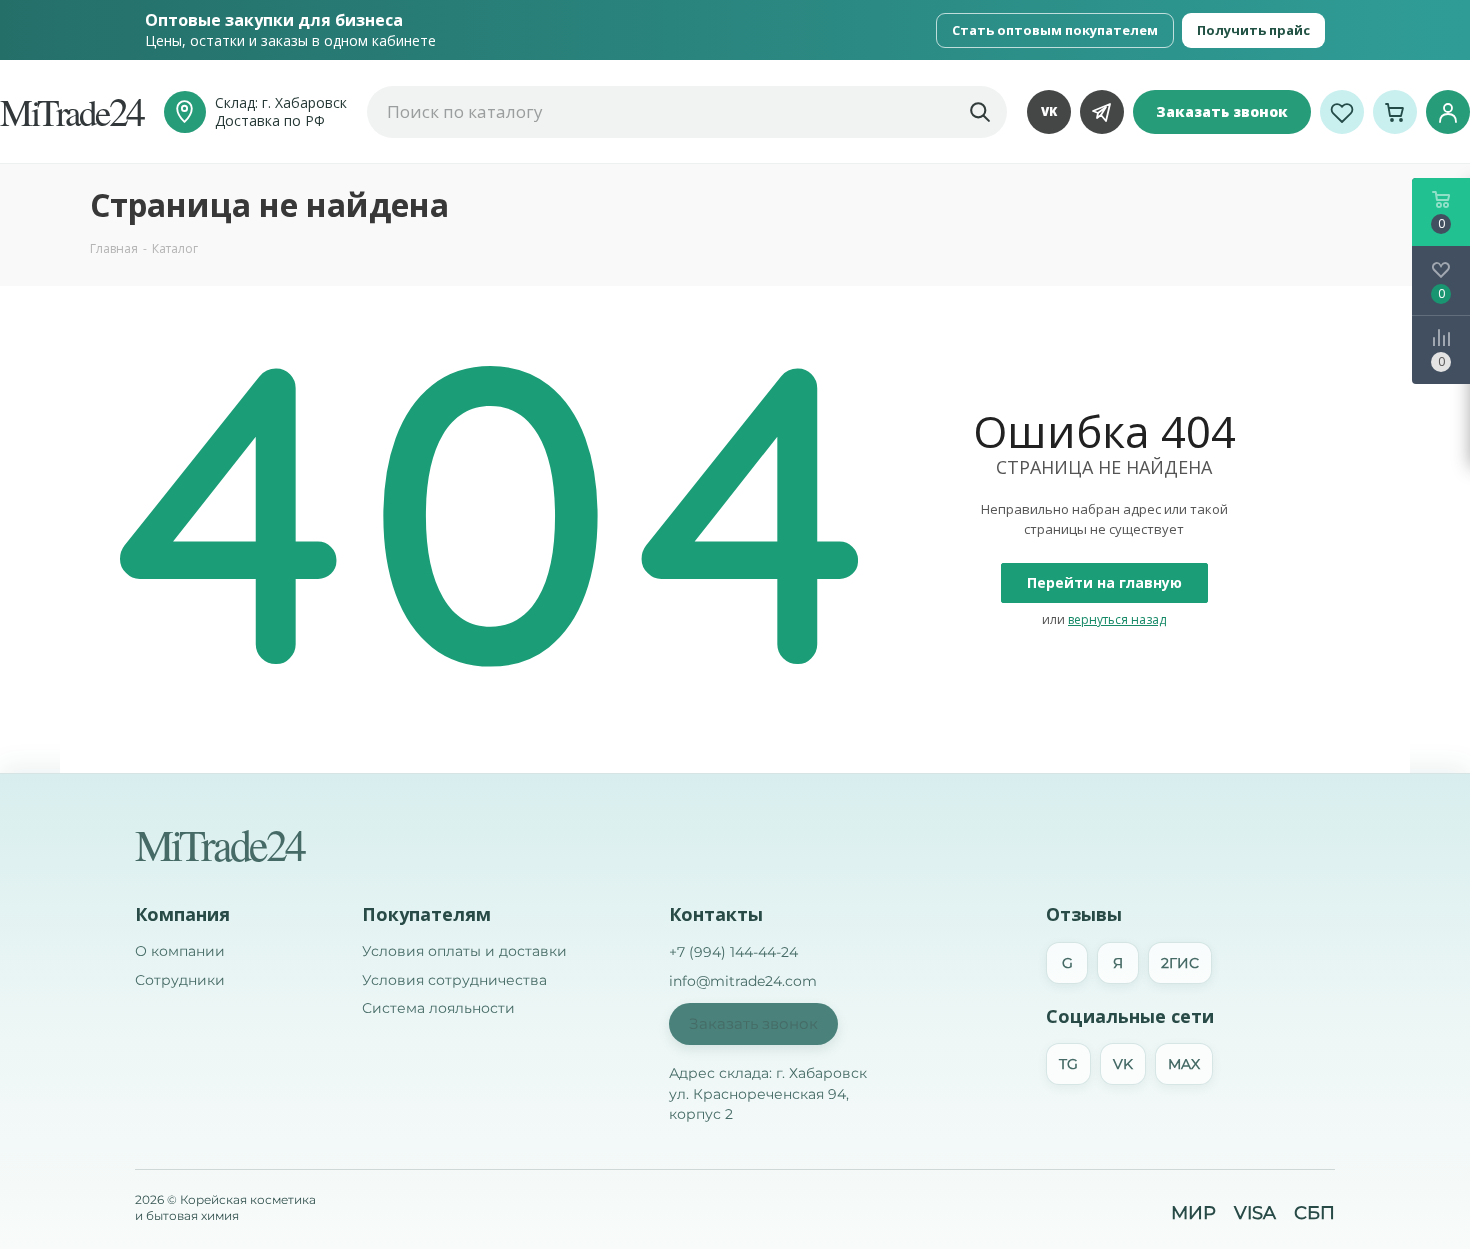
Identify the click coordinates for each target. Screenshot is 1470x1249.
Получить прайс (1253, 30)
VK (1049, 111)
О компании (180, 951)
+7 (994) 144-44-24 (733, 952)
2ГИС (1180, 963)
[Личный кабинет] (1448, 112)
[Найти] (979, 112)
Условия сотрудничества (454, 980)
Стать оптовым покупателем (1055, 30)
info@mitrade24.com (743, 981)
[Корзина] (1395, 112)
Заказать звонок (1222, 111)
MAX (1184, 1064)
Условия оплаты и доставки (464, 951)
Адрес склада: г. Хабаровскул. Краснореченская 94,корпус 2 (768, 1093)
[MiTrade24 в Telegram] (1102, 112)
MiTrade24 (219, 844)
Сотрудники (180, 980)
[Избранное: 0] (1342, 112)
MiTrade (72, 111)
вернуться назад (1117, 619)
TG (1068, 1064)
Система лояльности (438, 1008)
